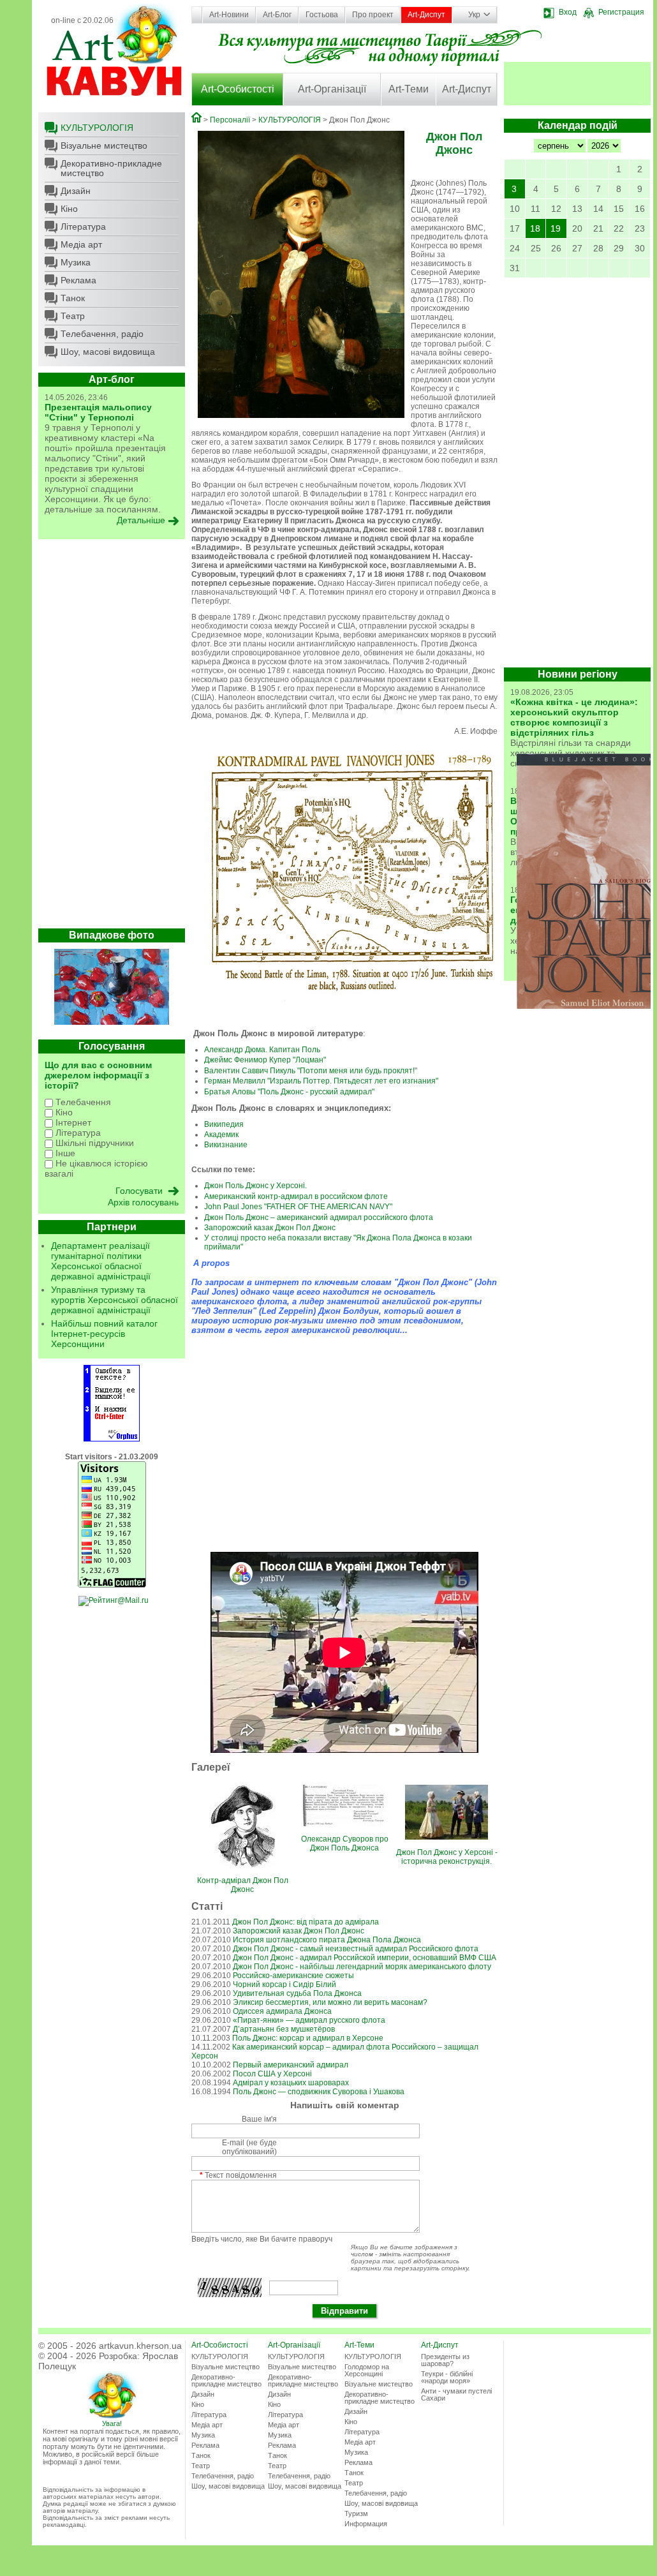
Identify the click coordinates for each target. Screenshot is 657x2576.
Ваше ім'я (259, 2119)
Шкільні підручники (93, 1143)
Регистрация (621, 12)
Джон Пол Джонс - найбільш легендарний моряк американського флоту (362, 1967)
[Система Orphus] (112, 1439)
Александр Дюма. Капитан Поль (262, 1050)
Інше (64, 1153)
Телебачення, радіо (102, 334)
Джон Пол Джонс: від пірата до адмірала (306, 1922)
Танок (73, 298)
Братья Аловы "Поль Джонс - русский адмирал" (289, 1092)
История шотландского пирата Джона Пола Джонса (327, 1940)
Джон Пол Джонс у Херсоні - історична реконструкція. (447, 1857)
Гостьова (322, 15)
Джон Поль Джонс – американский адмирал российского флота (319, 1217)
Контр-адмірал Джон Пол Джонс (243, 1885)
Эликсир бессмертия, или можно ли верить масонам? (330, 2002)
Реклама (78, 280)
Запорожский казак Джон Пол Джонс (270, 1228)
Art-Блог (277, 15)
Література (83, 227)
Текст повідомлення (238, 2175)
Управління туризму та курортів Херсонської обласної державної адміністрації (114, 1300)
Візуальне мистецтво (104, 145)
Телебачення (82, 1102)
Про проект (373, 15)
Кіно (69, 209)
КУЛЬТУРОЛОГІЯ (97, 128)
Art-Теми (409, 89)
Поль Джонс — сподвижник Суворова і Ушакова (319, 2092)
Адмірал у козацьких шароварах (291, 2083)
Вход (568, 12)
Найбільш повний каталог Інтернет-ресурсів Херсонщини (104, 1334)
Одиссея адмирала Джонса (282, 2011)
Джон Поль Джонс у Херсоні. (255, 1186)
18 (535, 228)
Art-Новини (229, 15)
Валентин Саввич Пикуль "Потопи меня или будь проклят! (309, 1071)
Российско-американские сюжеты (293, 1976)
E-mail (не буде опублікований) (249, 2147)
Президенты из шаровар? (445, 2360)
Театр (73, 316)
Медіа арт (81, 244)
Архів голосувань (143, 1202)
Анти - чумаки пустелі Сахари (456, 2394)
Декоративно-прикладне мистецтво (111, 168)
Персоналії (230, 120)
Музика (76, 262)
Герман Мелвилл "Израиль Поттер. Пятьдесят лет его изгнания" (321, 1081)
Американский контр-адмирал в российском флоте (296, 1196)
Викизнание (226, 1145)
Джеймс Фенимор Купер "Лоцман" (265, 1060)
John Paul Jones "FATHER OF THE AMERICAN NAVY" (298, 1207)
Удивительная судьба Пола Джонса (297, 1993)
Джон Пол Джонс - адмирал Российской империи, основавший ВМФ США (365, 1958)
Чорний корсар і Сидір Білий (284, 1984)
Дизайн (76, 191)
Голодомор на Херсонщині (367, 2370)
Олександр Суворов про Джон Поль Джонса (345, 1843)
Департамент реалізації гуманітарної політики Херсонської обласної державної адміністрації (101, 1261)
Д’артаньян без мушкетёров (284, 2029)
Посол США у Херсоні (272, 2074)
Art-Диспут (426, 15)
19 (556, 228)
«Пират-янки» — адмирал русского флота (309, 2020)
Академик (221, 1135)
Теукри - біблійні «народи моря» (447, 2377)
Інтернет (72, 1122)
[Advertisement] (112, 737)
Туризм (356, 2513)
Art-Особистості (238, 89)
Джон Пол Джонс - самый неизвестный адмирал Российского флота (356, 1949)
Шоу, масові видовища (108, 352)
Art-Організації (332, 89)
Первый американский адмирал (291, 2065)
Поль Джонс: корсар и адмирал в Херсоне (308, 2038)
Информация (366, 2524)
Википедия (224, 1124)
